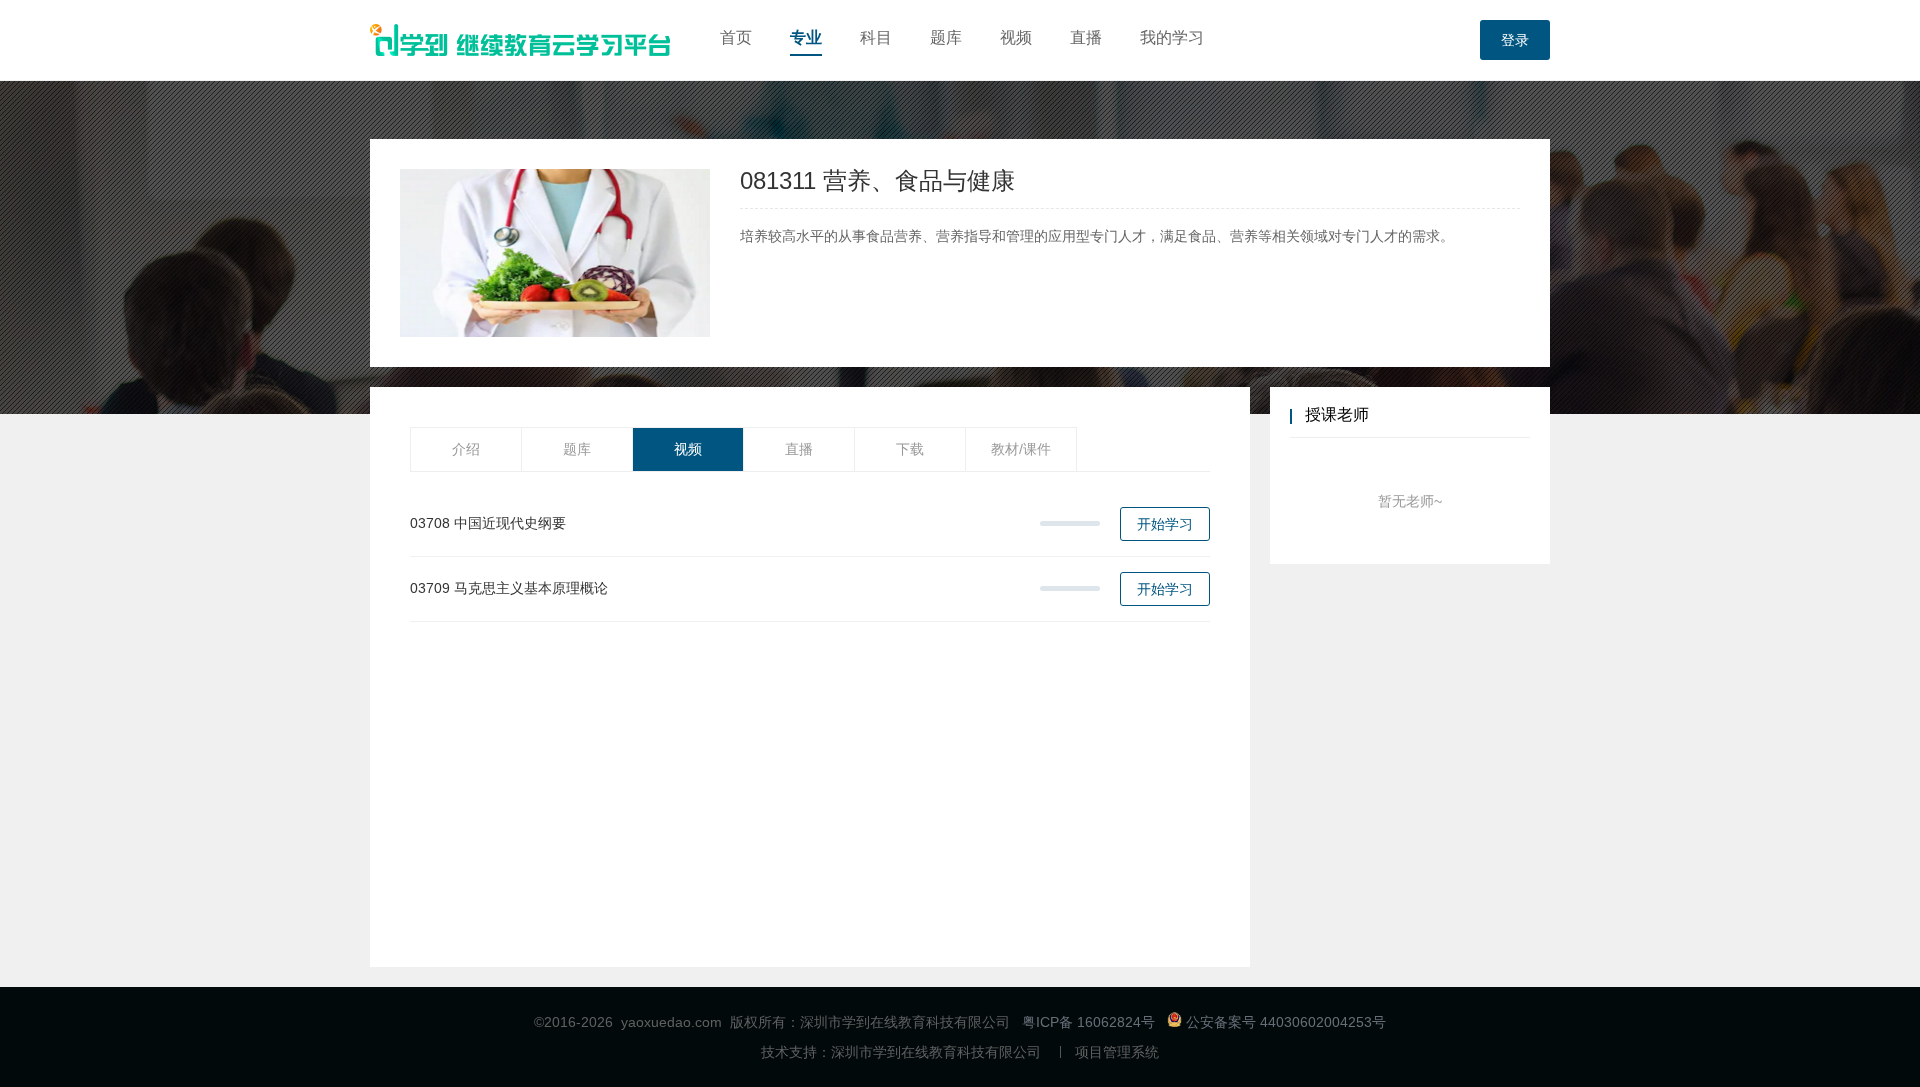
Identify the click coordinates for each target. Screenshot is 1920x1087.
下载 (910, 449)
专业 (806, 37)
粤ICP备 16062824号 (1088, 1022)
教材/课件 (1021, 449)
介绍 (466, 449)
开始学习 (1165, 524)
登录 (1515, 40)
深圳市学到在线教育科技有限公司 (936, 1052)
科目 (876, 37)
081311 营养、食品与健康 (877, 180)
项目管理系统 (1117, 1052)
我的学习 (1172, 37)
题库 (946, 37)
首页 (736, 37)
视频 (1016, 37)
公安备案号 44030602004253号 (1284, 1022)
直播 (1086, 37)
